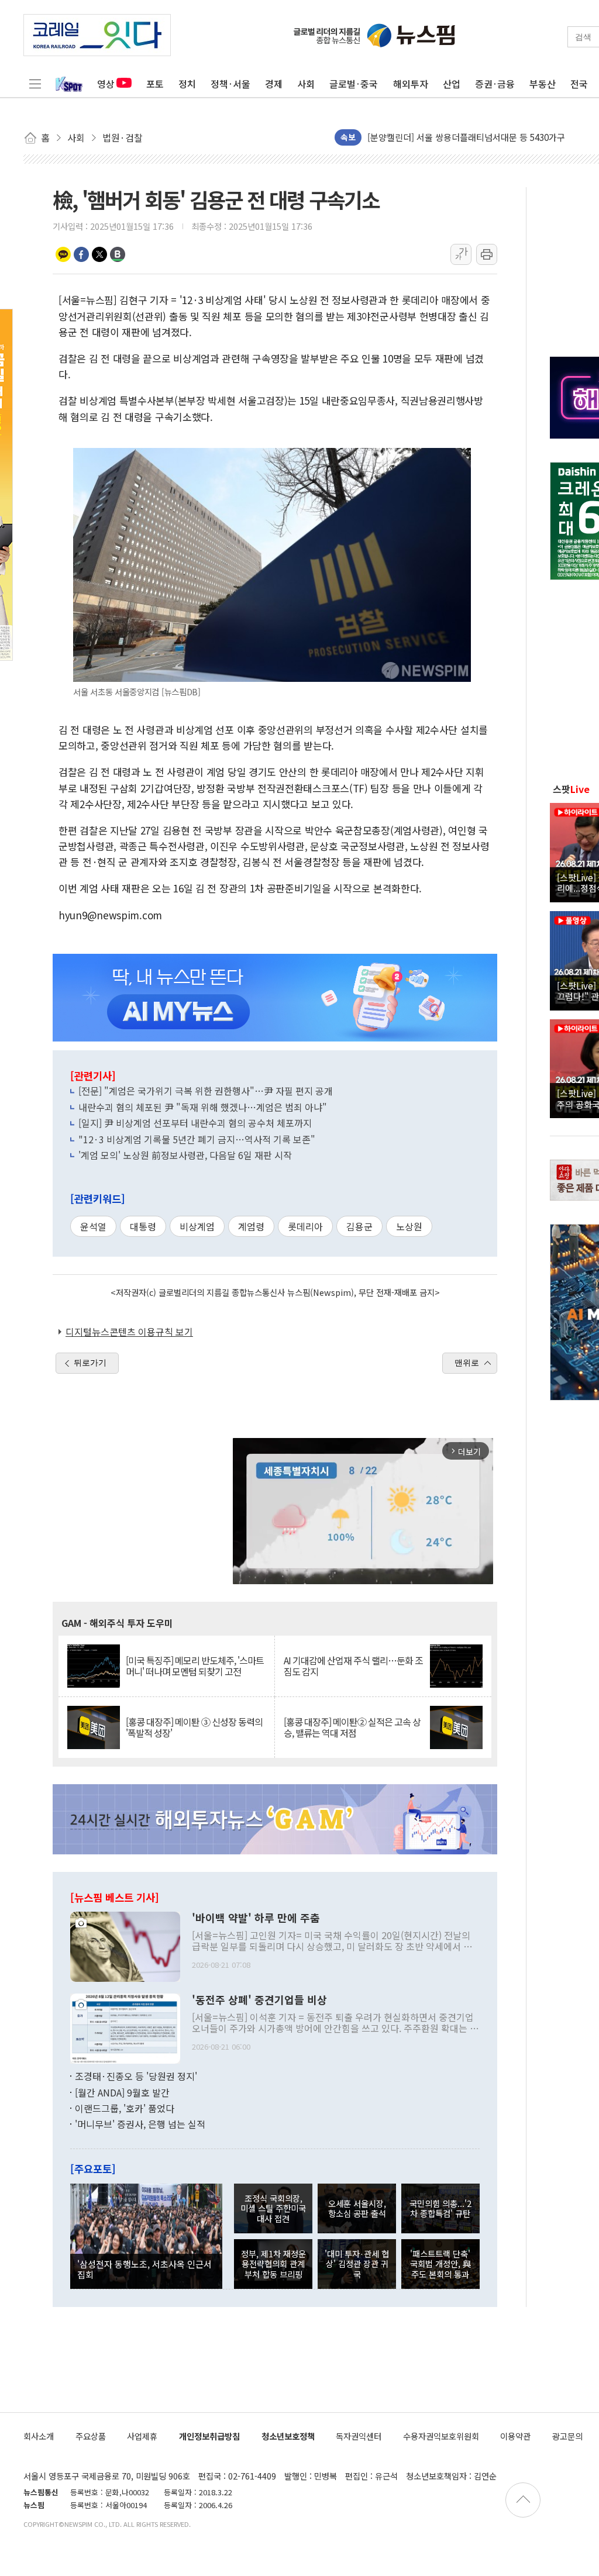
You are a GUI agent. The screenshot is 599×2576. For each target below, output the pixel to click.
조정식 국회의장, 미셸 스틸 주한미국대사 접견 (273, 2208)
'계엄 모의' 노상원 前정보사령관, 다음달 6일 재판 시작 (185, 1155)
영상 (106, 84)
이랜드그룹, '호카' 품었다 (125, 2108)
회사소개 (39, 2436)
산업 (452, 84)
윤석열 (93, 1226)
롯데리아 (305, 1226)
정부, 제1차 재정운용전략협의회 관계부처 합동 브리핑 (273, 2264)
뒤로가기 (90, 1363)
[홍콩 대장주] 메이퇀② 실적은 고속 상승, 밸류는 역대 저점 (352, 1727)
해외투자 (411, 84)
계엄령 (251, 1226)
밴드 (118, 254)
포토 (155, 84)
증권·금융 (495, 84)
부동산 (543, 84)
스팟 (571, 789)
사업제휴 (142, 2436)
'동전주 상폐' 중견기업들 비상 (259, 2000)
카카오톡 (63, 254)
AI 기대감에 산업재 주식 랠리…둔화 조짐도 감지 (353, 1666)
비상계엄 (197, 1226)
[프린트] (487, 254)
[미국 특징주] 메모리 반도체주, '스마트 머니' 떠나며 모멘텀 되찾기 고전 (195, 1666)
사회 (306, 84)
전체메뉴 (35, 84)
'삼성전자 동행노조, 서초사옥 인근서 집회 (144, 2269)
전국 (579, 84)
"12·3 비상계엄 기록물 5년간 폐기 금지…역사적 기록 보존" (197, 1139)
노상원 (409, 1226)
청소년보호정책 (288, 2436)
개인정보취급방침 (209, 2436)
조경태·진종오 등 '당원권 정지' (136, 2076)
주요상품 (91, 2436)
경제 (274, 84)
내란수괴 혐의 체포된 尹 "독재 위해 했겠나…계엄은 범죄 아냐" (203, 1107)
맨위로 (467, 1363)
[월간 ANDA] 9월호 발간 (122, 2092)
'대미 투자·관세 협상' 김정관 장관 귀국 (357, 2264)
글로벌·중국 (354, 84)
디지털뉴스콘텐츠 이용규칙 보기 (129, 1332)
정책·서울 (230, 84)
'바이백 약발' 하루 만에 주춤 (256, 1918)
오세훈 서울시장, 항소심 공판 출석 (357, 2208)
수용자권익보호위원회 (441, 2436)
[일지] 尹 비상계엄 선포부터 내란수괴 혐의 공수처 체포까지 (195, 1123)
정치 (187, 84)
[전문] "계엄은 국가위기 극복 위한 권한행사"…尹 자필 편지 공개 (206, 1091)
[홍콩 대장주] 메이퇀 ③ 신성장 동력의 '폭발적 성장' (194, 1727)
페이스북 (81, 254)
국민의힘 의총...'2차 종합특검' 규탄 (440, 2208)
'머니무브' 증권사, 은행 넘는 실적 (140, 2124)
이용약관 (515, 2436)
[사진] (125, 1946)
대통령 (143, 1226)
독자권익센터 (359, 2436)
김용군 (359, 1226)
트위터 (99, 254)
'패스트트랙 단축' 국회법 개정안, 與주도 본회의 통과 (440, 2264)
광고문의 (567, 2436)
